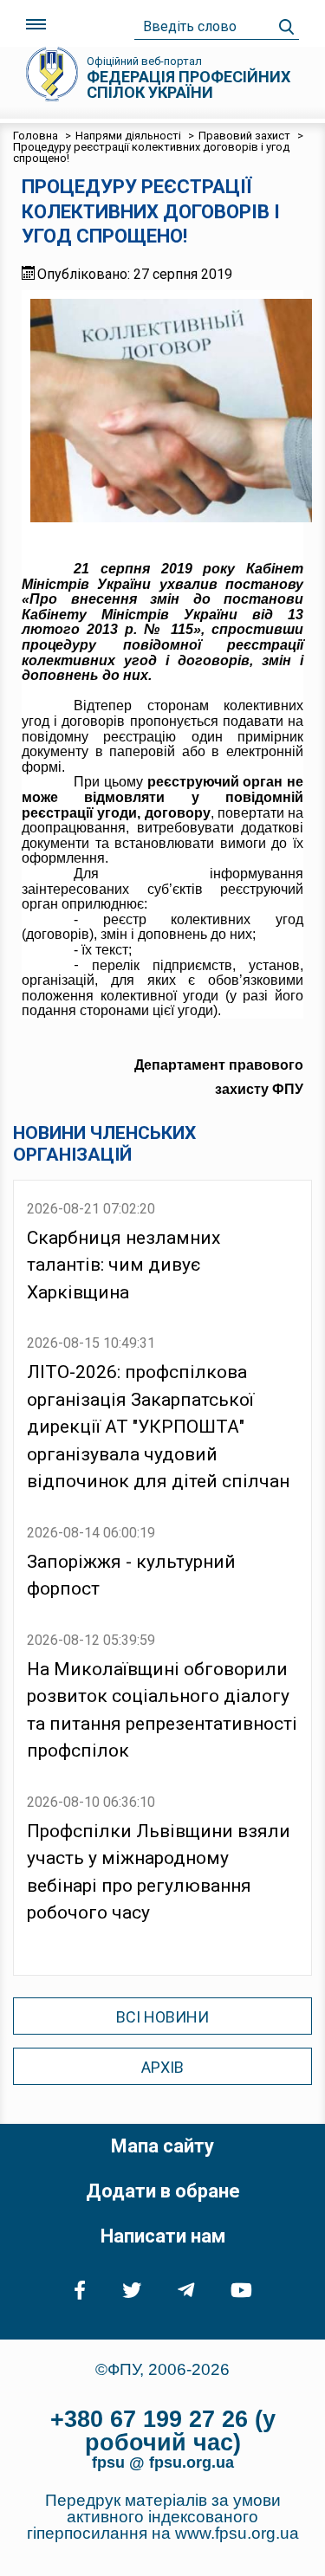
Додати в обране (163, 2191)
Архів (162, 2067)
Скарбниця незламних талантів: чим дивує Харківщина (123, 1265)
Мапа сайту (162, 2146)
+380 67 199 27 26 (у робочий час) (163, 2431)
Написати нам (163, 2236)
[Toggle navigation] (36, 25)
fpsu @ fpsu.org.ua (163, 2463)
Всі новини (162, 2017)
